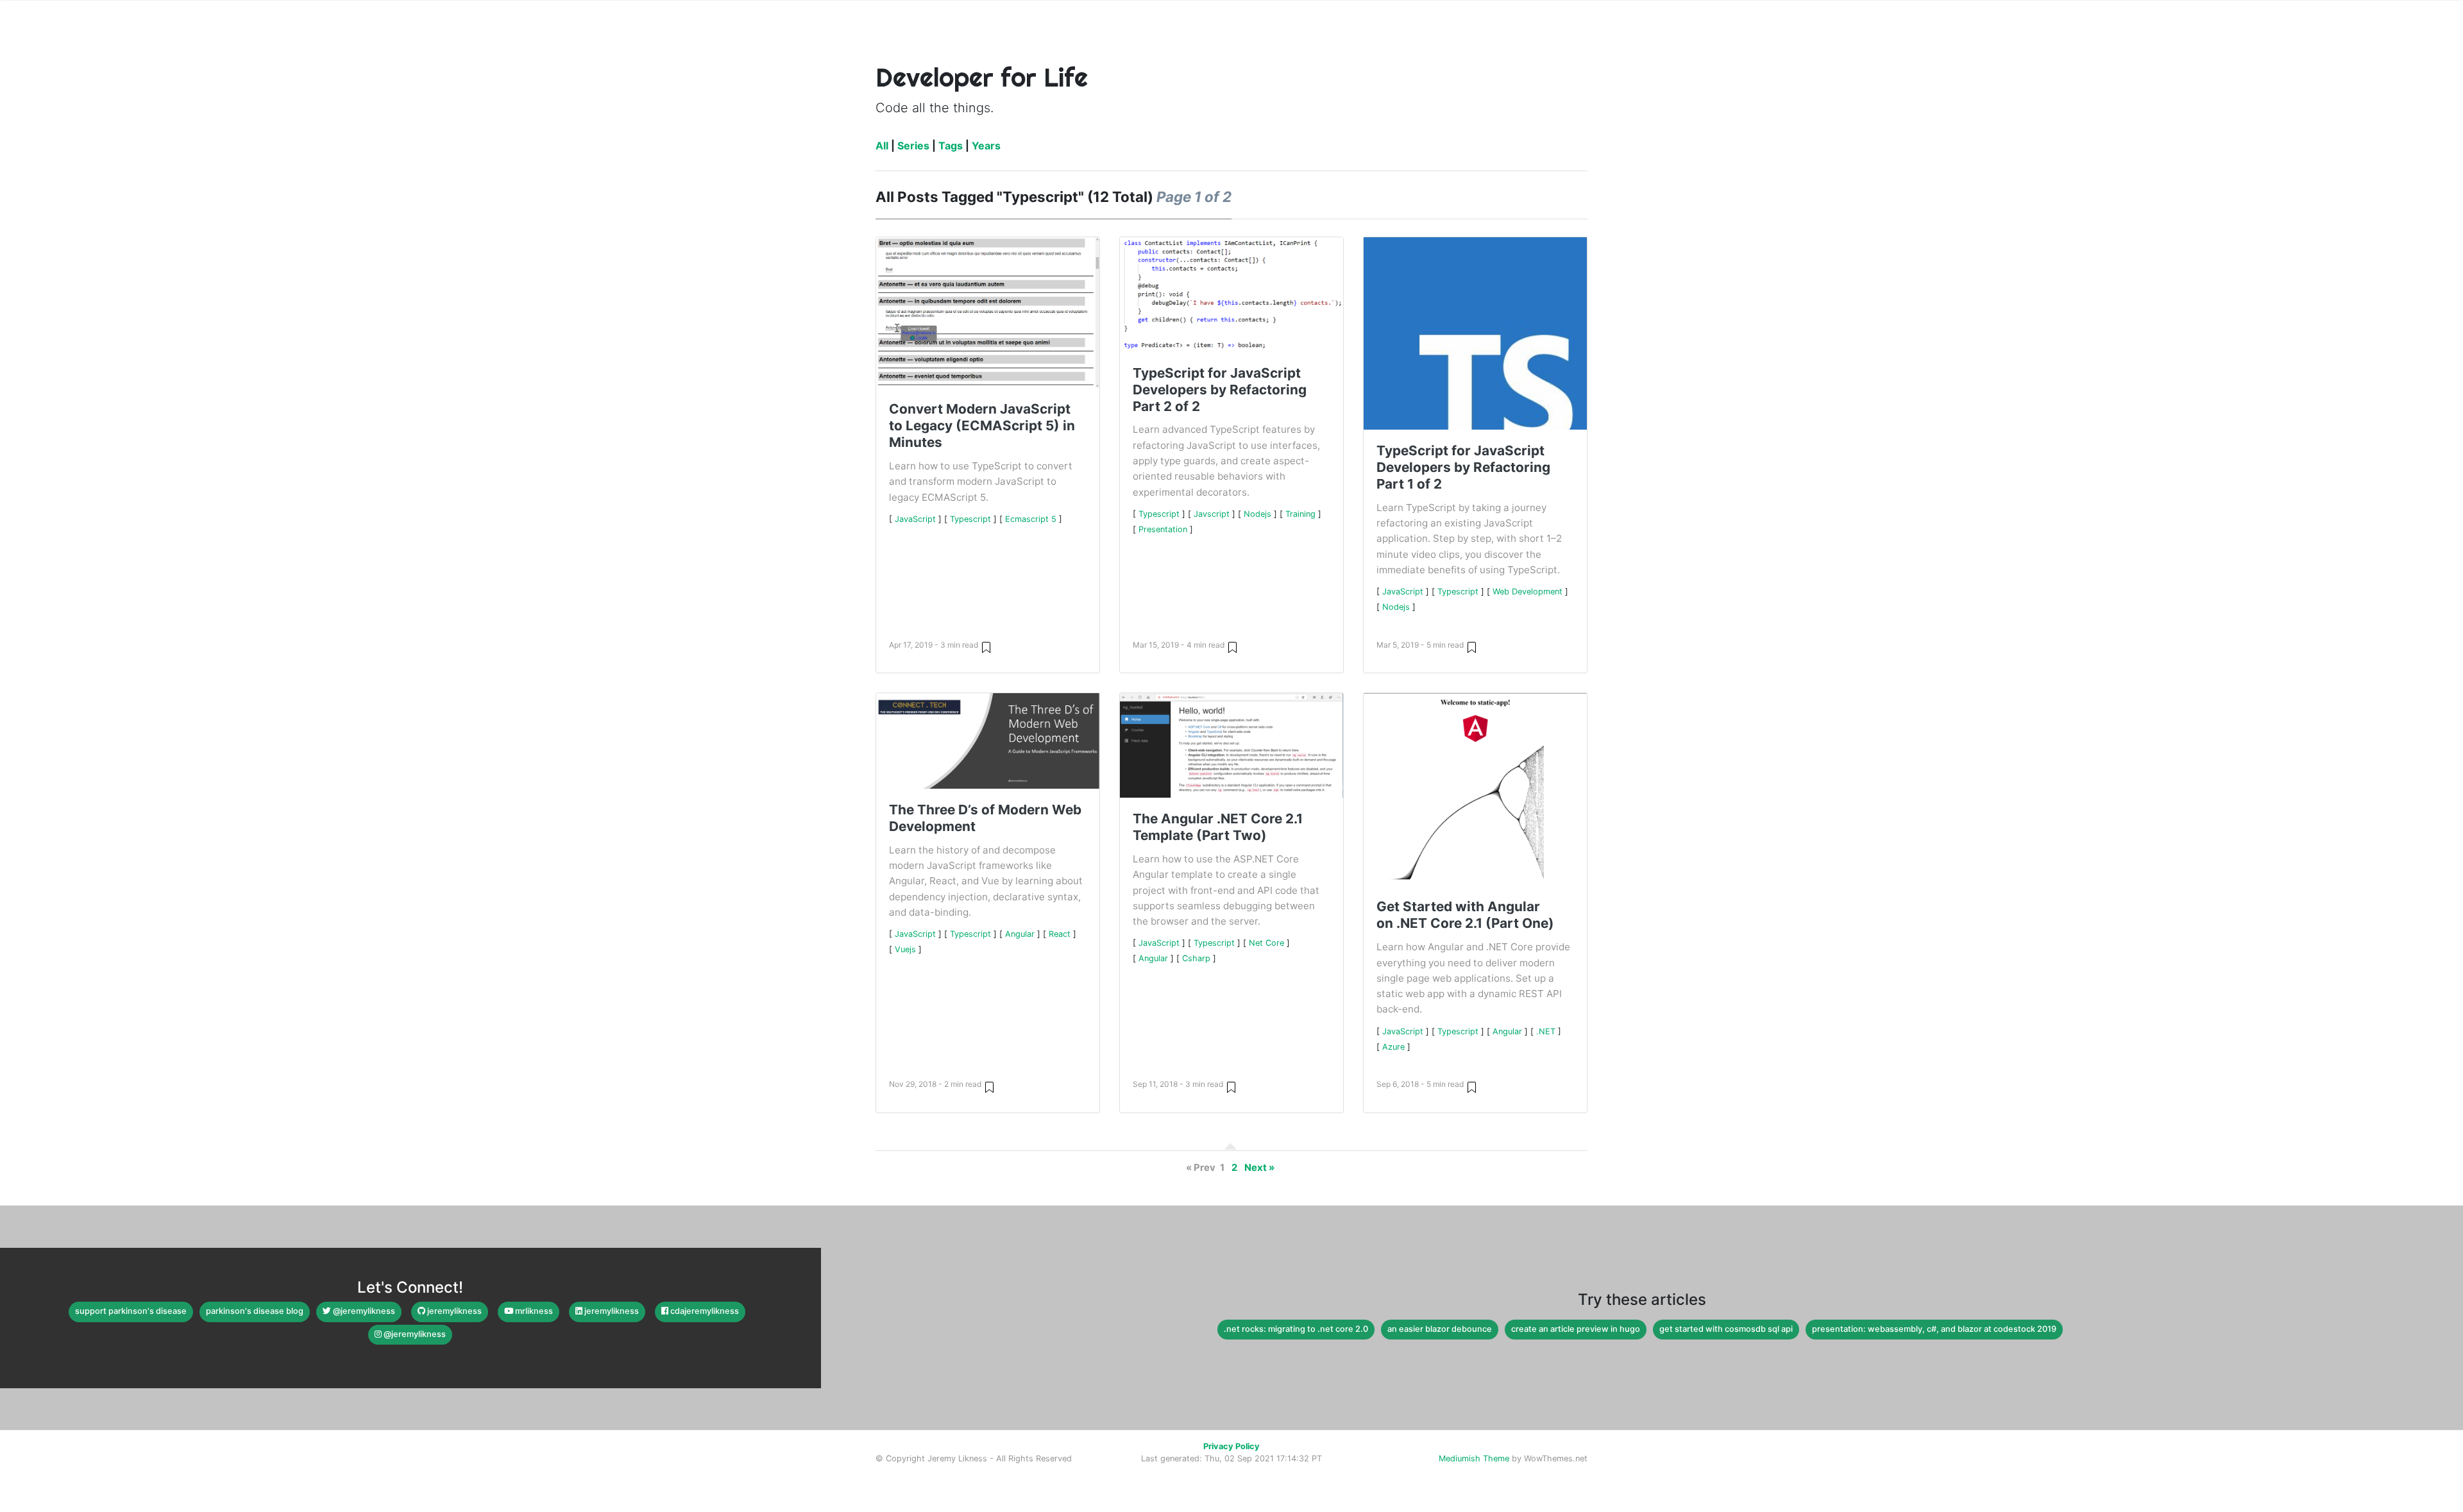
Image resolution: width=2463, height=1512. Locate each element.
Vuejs (905, 949)
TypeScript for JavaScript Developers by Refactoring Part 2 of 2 (1220, 390)
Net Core (1266, 943)
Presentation (1163, 529)
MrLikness (533, 1311)
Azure (1393, 1047)
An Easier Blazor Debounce (1440, 1329)
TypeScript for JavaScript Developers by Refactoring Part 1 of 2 (1463, 467)
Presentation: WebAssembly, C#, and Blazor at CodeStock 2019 (1934, 1329)
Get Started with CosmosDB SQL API (1726, 1329)
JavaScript (915, 519)
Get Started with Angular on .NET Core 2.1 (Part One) (1465, 915)
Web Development (1528, 592)
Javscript (1212, 514)
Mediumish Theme (1474, 1458)
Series (913, 146)
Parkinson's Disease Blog (255, 1311)
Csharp (1196, 958)
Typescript (970, 519)
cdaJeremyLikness (704, 1311)
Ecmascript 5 (1031, 519)
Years (986, 146)
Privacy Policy (1231, 1446)
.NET (1546, 1031)
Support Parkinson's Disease (131, 1311)
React (1060, 934)
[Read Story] (986, 647)
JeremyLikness (453, 1311)
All (882, 146)
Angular (1020, 934)
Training (1300, 514)
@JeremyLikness (363, 1311)
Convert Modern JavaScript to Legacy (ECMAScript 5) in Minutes (982, 425)
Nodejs (1257, 514)
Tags (951, 146)
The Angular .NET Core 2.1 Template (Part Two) (1218, 827)
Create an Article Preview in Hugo (1576, 1329)
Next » (1259, 1168)
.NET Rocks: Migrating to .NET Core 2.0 (1296, 1329)
